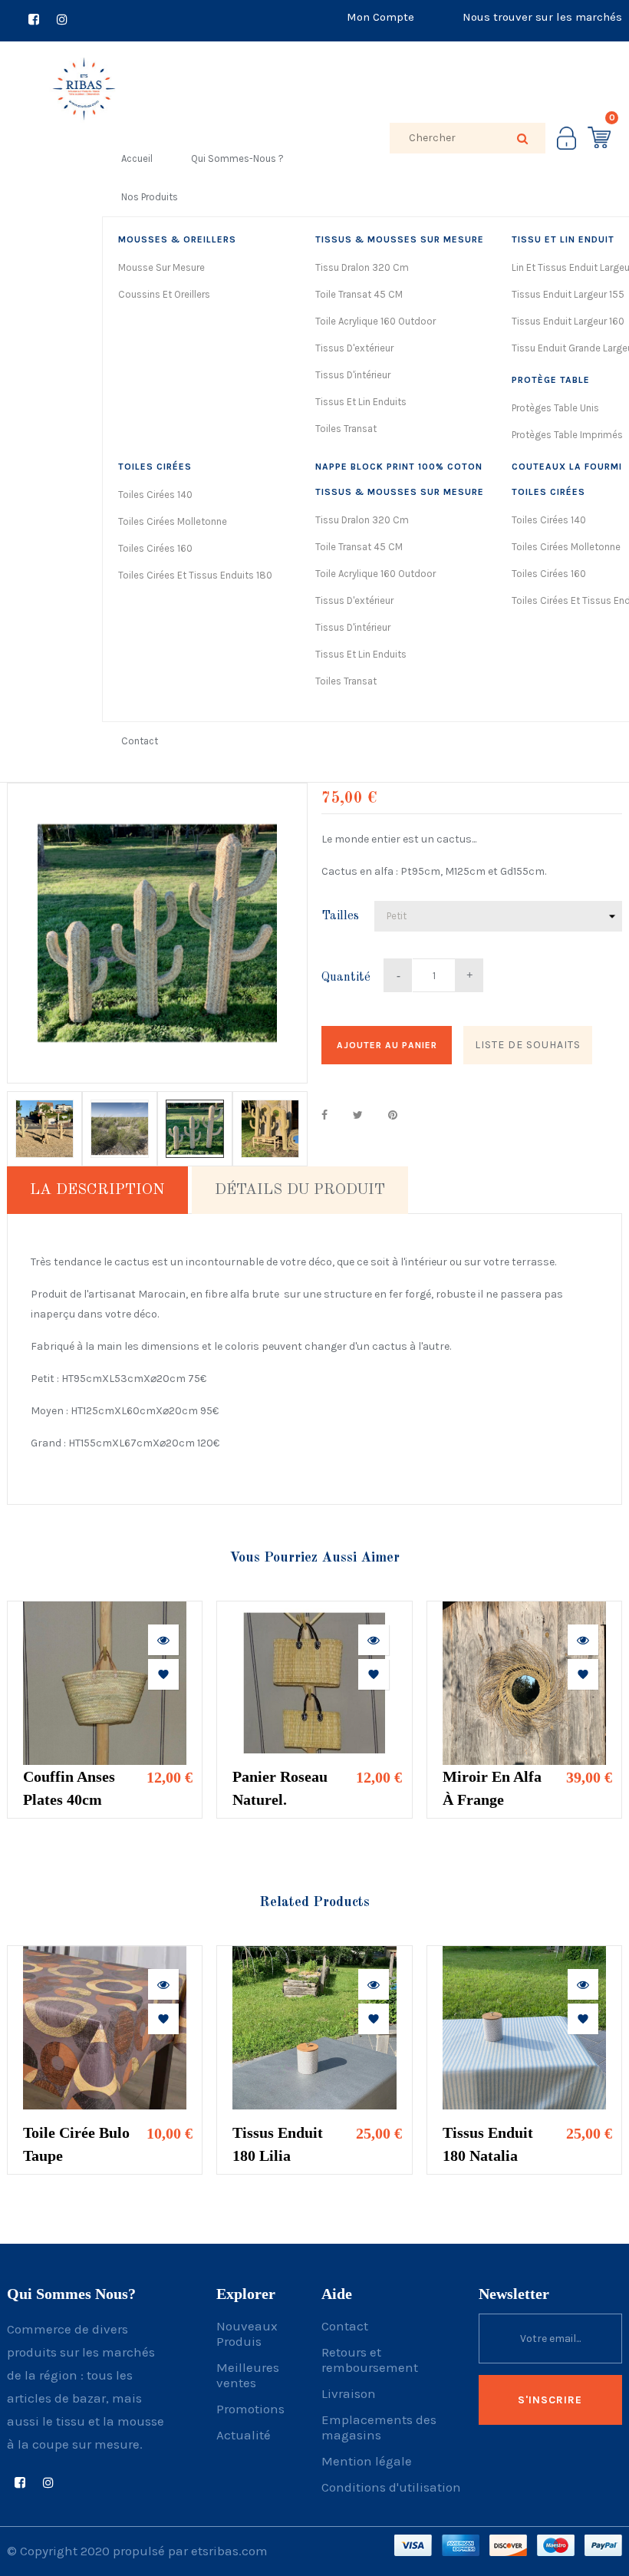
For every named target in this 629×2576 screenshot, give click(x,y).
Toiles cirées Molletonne (173, 521)
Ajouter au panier (387, 1045)
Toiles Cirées (155, 467)
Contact (345, 2326)
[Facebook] (34, 21)
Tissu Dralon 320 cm (362, 267)
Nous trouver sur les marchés (542, 17)
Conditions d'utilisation (391, 2487)
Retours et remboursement (370, 2360)
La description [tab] (97, 1190)
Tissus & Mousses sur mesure (400, 239)
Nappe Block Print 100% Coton (399, 467)
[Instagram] (62, 21)
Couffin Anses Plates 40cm (69, 1788)
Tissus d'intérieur (353, 375)
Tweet (358, 1115)
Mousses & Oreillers (177, 239)
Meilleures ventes (248, 2375)
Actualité (244, 2435)
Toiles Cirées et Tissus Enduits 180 (195, 575)
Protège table (551, 380)
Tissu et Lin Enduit (563, 239)
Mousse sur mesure (161, 267)
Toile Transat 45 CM (359, 294)
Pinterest (393, 1115)
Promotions (250, 2409)
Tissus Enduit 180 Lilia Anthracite (278, 2146)
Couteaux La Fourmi (567, 467)
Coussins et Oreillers (164, 294)
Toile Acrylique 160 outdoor (375, 321)
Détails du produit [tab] (300, 1190)
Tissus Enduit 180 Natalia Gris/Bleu (488, 2146)
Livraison (349, 2393)
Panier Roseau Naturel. (280, 1788)
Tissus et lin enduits (361, 402)
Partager (324, 1115)
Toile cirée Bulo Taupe (76, 2144)
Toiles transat (346, 429)
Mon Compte (380, 17)
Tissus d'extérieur (354, 348)
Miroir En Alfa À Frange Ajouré (492, 1789)
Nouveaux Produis (247, 2334)
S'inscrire (550, 2400)
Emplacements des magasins (379, 2427)
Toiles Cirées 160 (155, 548)
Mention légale (367, 2461)
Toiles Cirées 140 (155, 495)
